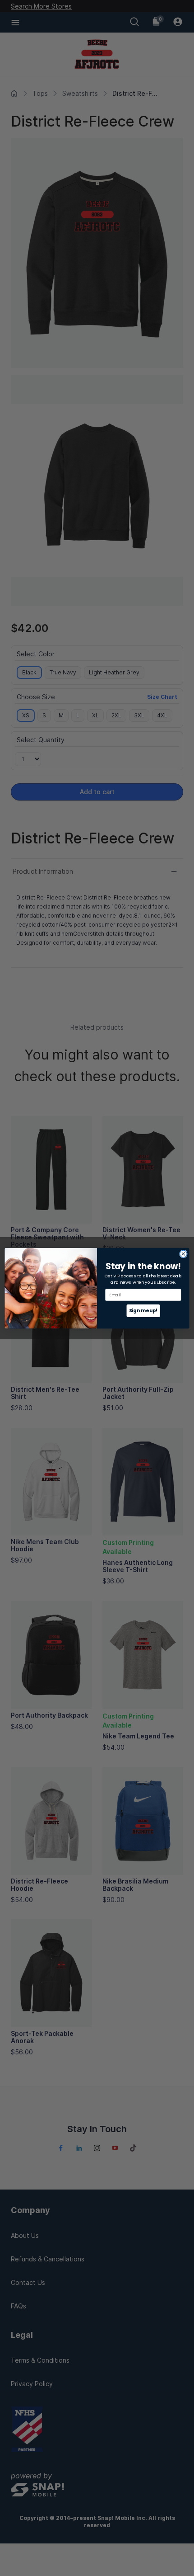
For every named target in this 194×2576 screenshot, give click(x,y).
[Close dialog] (184, 1254)
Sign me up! (143, 1311)
